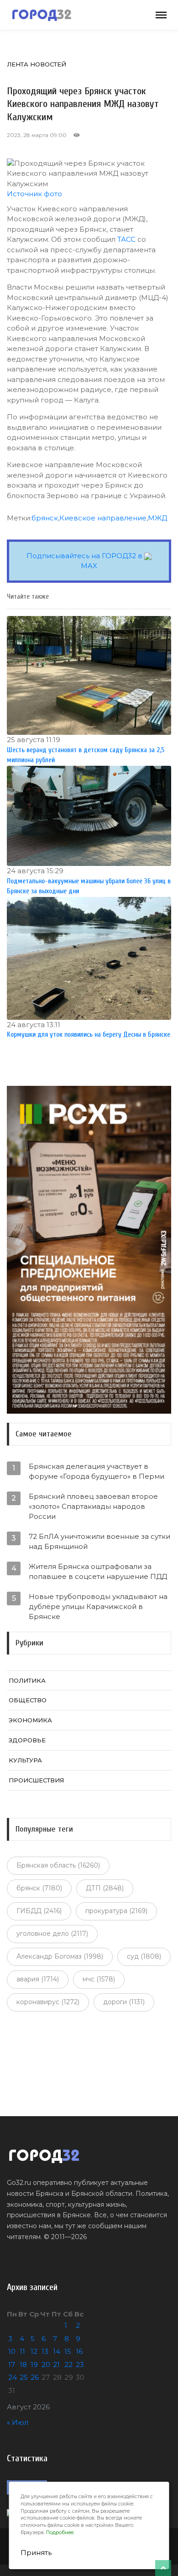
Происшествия (36, 1780)
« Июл (18, 2422)
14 (57, 2351)
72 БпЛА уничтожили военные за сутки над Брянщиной (99, 1541)
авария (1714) (38, 1979)
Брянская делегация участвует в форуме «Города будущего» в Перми (97, 1471)
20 (46, 2365)
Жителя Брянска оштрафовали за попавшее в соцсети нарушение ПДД (98, 1571)
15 (68, 2351)
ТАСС (126, 239)
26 (35, 2377)
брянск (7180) (39, 1888)
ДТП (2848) (105, 1888)
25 (24, 2377)
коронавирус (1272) (48, 2002)
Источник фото (34, 194)
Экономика (30, 1720)
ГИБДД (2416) (39, 1911)
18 (23, 2365)
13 (45, 2351)
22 (68, 2365)
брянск (45, 518)
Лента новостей (37, 64)
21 (56, 2365)
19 (34, 2365)
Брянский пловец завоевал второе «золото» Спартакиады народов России (93, 1506)
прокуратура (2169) (116, 1911)
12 (34, 2351)
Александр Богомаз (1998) (60, 1956)
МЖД (157, 518)
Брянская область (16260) (58, 1865)
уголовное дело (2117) (52, 1934)
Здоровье (27, 1740)
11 (22, 2351)
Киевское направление (103, 518)
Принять (36, 2553)
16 (79, 2351)
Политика (27, 1680)
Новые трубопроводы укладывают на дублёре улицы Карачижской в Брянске (98, 1606)
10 (12, 2351)
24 (13, 2377)
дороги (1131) (124, 2002)
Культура (25, 1760)
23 (80, 2365)
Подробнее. (60, 2533)
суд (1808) (144, 1956)
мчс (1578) (99, 1979)
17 (12, 2365)
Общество (28, 1700)
